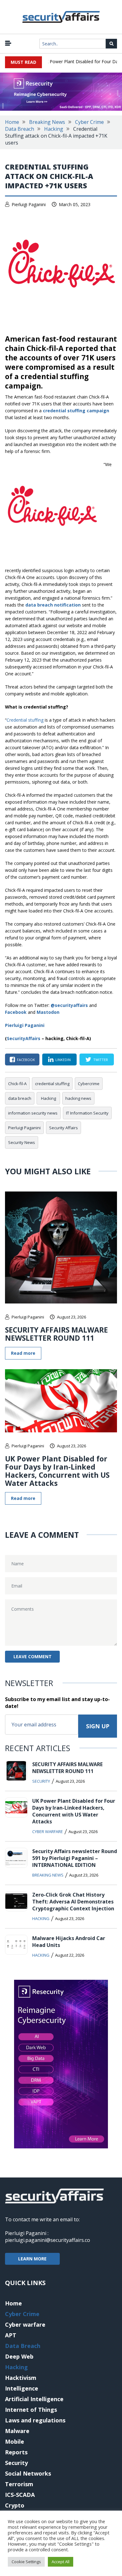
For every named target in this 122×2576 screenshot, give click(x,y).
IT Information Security (87, 1113)
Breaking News (47, 122)
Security (41, 1781)
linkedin (63, 1060)
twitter (101, 1060)
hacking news (78, 1098)
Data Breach (20, 129)
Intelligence (22, 2388)
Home (12, 122)
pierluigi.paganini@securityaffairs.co (48, 2240)
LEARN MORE (32, 2259)
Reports (16, 2452)
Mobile (15, 2441)
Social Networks (28, 2473)
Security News (22, 1142)
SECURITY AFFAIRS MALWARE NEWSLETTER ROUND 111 (56, 1334)
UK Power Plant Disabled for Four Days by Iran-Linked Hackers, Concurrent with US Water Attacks (57, 1471)
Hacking (54, 129)
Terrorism (19, 2484)
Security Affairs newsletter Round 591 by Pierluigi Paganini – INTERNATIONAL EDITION (75, 1858)
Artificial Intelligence (34, 2399)
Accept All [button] (61, 2562)
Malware (17, 2431)
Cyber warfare (48, 1832)
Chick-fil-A (17, 1084)
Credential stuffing (25, 720)
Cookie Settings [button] (26, 2562)
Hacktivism (21, 2378)
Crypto (15, 2505)
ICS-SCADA (20, 2495)
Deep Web (19, 2356)
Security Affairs (64, 1128)
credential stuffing (52, 1084)
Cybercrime (89, 1084)
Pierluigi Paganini (29, 204)
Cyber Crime (89, 122)
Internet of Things (31, 2410)
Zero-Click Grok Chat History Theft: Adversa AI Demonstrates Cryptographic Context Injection (73, 1902)
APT (11, 2335)
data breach (20, 1098)
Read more (23, 1353)
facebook (26, 1060)
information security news (33, 1113)
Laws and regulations (35, 2420)
